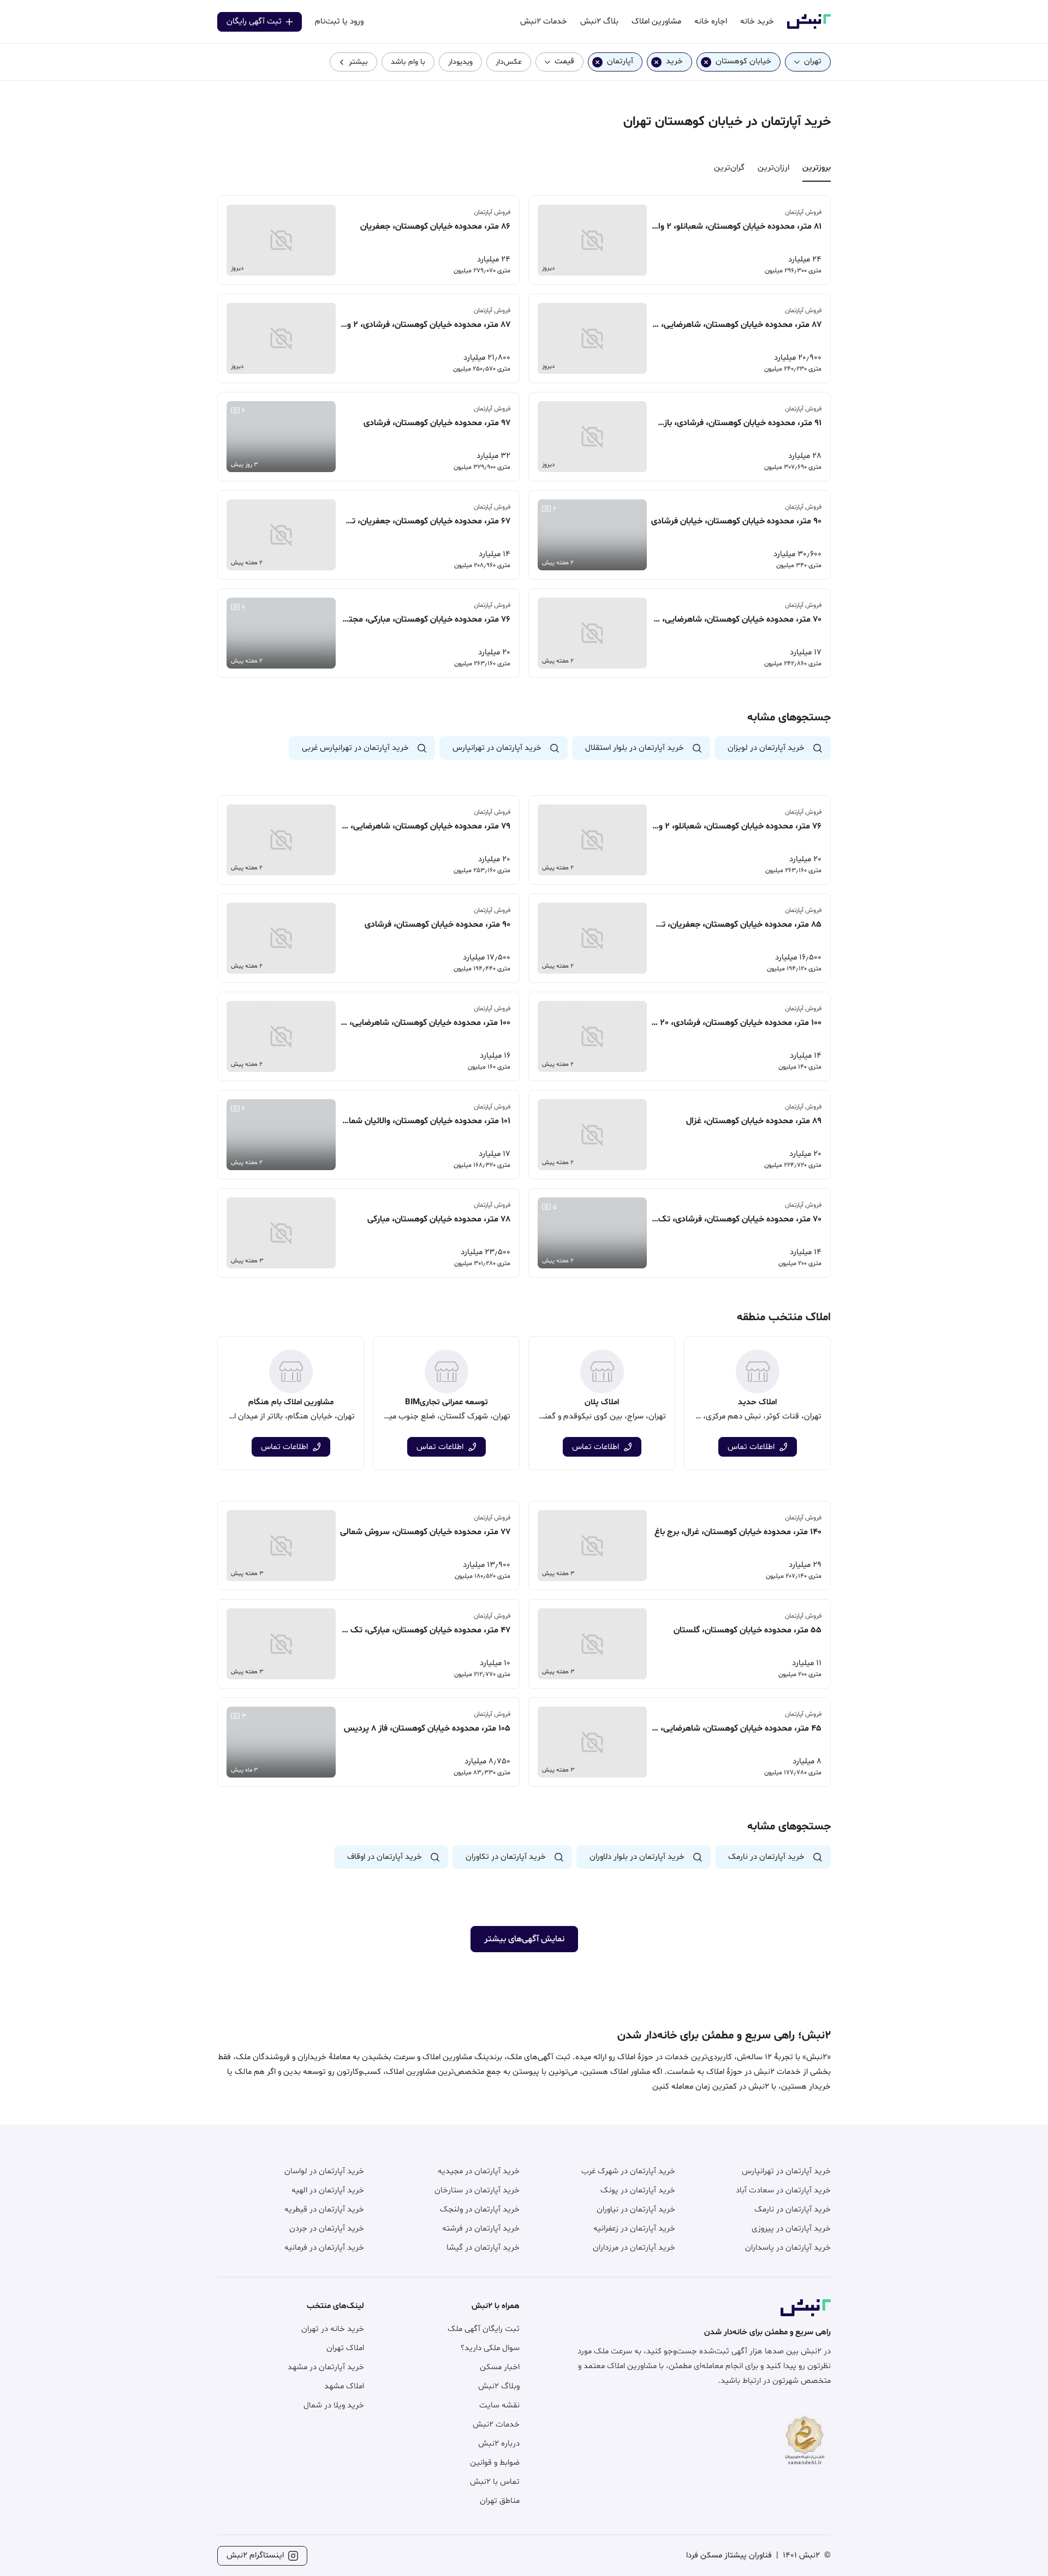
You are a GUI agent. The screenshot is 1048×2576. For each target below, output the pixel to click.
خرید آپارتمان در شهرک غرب (628, 2171)
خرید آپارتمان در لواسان (324, 2171)
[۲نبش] (809, 27)
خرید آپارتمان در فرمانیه (324, 2248)
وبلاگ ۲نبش (499, 2386)
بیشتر (358, 62)
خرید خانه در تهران (333, 2329)
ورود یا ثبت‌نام (339, 22)
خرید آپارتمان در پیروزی (791, 2229)
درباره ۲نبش (499, 2444)
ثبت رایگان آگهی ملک (484, 2329)
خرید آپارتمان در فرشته (481, 2229)
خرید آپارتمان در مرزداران (634, 2248)
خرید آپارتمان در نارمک (793, 2210)
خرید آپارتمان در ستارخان (477, 2190)
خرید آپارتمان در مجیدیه (479, 2171)
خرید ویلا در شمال (334, 2405)
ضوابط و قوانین (495, 2463)
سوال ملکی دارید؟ (490, 2348)
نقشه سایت (499, 2405)
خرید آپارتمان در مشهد (326, 2367)
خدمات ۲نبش (496, 2425)
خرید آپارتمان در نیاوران (636, 2210)
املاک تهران (345, 2348)
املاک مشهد (344, 2386)
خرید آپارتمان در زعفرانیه (634, 2229)
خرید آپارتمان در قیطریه (324, 2210)
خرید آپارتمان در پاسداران (788, 2248)
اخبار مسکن (500, 2367)
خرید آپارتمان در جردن (327, 2229)
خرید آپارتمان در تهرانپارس (786, 2171)
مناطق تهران (500, 2501)
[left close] (706, 62)
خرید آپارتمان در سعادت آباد (783, 2190)
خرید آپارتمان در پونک (638, 2190)
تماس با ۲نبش (495, 2482)
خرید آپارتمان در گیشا (483, 2248)
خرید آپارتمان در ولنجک (480, 2210)
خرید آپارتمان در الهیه (328, 2190)
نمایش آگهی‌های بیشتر (524, 1939)
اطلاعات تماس (751, 1447)
